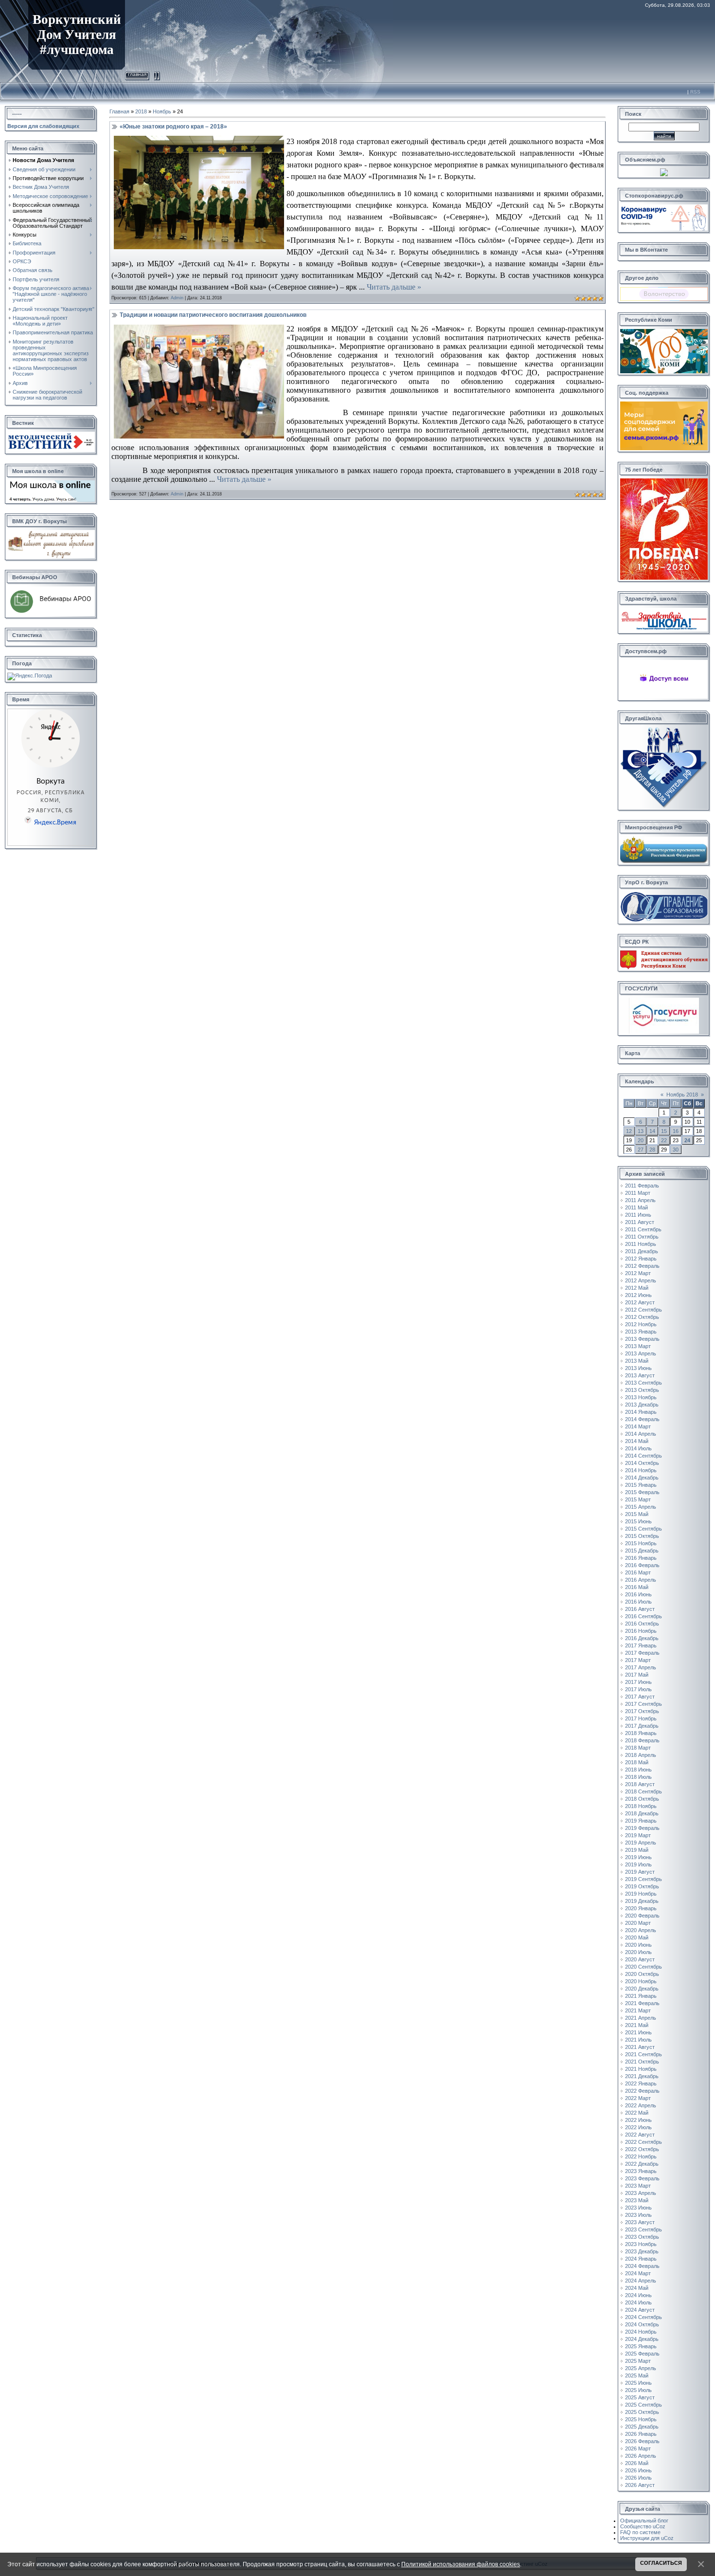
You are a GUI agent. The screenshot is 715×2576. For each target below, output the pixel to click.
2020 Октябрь (642, 1974)
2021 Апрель (641, 2018)
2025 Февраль (642, 2354)
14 (652, 1131)
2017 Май (637, 1675)
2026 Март (638, 2448)
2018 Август (640, 1784)
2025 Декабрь (642, 2427)
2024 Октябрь (642, 2324)
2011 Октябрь (642, 1237)
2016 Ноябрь (641, 1631)
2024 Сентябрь (643, 2317)
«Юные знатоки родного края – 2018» (173, 127)
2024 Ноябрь (641, 2332)
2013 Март (638, 1346)
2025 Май (637, 2375)
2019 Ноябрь (641, 1894)
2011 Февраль (642, 1186)
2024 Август (640, 2310)
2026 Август (640, 2485)
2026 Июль (638, 2478)
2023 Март (638, 2186)
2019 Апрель (641, 1843)
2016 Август (640, 1609)
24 (687, 1140)
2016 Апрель (641, 1580)
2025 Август (640, 2397)
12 (629, 1131)
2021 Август (640, 2047)
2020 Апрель (641, 1930)
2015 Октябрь (642, 1536)
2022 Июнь (638, 2120)
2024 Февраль (642, 2266)
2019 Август (640, 1872)
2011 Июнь (638, 1215)
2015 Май (637, 1514)
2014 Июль (638, 1448)
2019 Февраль (642, 1828)
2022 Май (637, 2113)
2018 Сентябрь (643, 1791)
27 (641, 1150)
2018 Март (638, 1748)
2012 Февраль (642, 1266)
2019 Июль (638, 1864)
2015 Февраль (642, 1492)
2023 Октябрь (642, 2237)
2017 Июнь (638, 1682)
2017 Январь (641, 1645)
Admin (177, 298)
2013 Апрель (641, 1353)
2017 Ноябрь (641, 1718)
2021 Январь (641, 1996)
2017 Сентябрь (643, 1704)
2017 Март (638, 1660)
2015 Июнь (638, 1521)
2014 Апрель (641, 1434)
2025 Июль (638, 2390)
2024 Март (638, 2273)
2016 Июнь (638, 1594)
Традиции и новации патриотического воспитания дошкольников (213, 315)
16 (676, 1131)
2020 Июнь (638, 1945)
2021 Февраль (642, 2003)
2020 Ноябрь (641, 1981)
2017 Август (640, 1697)
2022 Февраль (642, 2091)
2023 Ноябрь (641, 2244)
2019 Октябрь (642, 1886)
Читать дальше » (394, 287)
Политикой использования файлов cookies (461, 2564)
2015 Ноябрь (641, 1543)
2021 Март (638, 2010)
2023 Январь (641, 2171)
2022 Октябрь (642, 2149)
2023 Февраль (642, 2178)
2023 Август (640, 2222)
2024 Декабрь (642, 2339)
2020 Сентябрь (643, 1967)
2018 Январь (641, 1733)
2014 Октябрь (642, 1463)
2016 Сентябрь (643, 1616)
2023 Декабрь (642, 2251)
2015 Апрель (641, 1507)
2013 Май (637, 1361)
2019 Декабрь (642, 1901)
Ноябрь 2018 (682, 1095)
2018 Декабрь (642, 1813)
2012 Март (638, 1273)
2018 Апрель (641, 1755)
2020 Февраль (642, 1916)
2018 (141, 111)
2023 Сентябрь (643, 2229)
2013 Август (640, 1375)
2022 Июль (638, 2127)
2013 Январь (641, 1332)
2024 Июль (638, 2302)
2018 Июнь (638, 1770)
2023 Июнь (638, 2208)
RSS (695, 92)
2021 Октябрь (642, 2062)
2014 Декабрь (642, 1478)
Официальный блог (644, 2521)
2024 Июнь (638, 2295)
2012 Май (637, 1288)
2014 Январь (641, 1412)
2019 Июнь (638, 1857)
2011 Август (640, 1222)
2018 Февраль (642, 1740)
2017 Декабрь (642, 1726)
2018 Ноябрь (641, 1806)
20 (641, 1140)
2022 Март (638, 2098)
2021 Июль (638, 2040)
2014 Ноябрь (641, 1470)
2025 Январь (641, 2346)
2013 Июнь (638, 1368)
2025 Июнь (638, 2383)
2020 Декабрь (642, 1989)
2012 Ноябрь (641, 1324)
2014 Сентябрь (643, 1456)
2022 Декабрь (642, 2164)
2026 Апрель (641, 2456)
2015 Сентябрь (643, 1529)
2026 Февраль (642, 2441)
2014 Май (637, 1441)
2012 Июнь (638, 1295)
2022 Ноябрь (641, 2156)
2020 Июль (638, 1952)
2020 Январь (641, 1908)
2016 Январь (641, 1558)
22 (664, 1140)
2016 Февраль (642, 1565)
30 (676, 1150)
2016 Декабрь (642, 1638)
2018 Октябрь (642, 1799)
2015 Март (638, 1499)
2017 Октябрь (642, 1711)
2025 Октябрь (642, 2412)
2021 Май (637, 2025)
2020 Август (640, 1959)
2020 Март (638, 1923)
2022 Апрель (641, 2105)
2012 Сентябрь (643, 1310)
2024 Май (637, 2288)
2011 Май (636, 1207)
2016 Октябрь (642, 1624)
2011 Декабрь (642, 1251)
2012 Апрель (641, 1280)
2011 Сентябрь (643, 1229)
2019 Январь (641, 1821)
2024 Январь (641, 2259)
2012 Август (640, 1302)
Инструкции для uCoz (647, 2538)
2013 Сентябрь (643, 1383)
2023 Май (637, 2200)
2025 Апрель (641, 2368)
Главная (137, 74)
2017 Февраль (642, 1653)
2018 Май (637, 1762)
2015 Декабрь (642, 1551)
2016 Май (637, 1587)
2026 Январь (641, 2434)
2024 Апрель (641, 2281)
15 (664, 1131)
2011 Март (638, 1193)
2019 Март (638, 1835)
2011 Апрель (640, 1200)
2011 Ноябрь (641, 1244)
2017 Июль (638, 1689)
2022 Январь (641, 2083)
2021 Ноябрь (641, 2069)
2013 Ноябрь (641, 1397)
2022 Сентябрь (643, 2142)
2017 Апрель (641, 1667)
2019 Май (637, 1850)
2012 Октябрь (642, 1317)
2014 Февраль (642, 1419)
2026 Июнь (638, 2470)
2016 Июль (638, 1602)
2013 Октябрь (642, 1390)
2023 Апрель (641, 2193)
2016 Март (638, 1572)
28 (652, 1150)
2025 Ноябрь (641, 2419)
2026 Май (637, 2463)
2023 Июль (638, 2215)
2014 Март (638, 1426)
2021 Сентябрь (643, 2054)
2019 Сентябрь (643, 1879)
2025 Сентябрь (643, 2405)
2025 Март (638, 2361)
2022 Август (640, 2135)
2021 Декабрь (642, 2076)
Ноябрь (162, 111)
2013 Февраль (642, 1339)
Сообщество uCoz (643, 2526)
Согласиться (661, 2563)
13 (641, 1131)
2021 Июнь (638, 2032)
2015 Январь (641, 1485)
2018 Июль (638, 1777)
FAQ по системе (640, 2532)
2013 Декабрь (642, 1405)
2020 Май (637, 1937)
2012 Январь (641, 1259)
